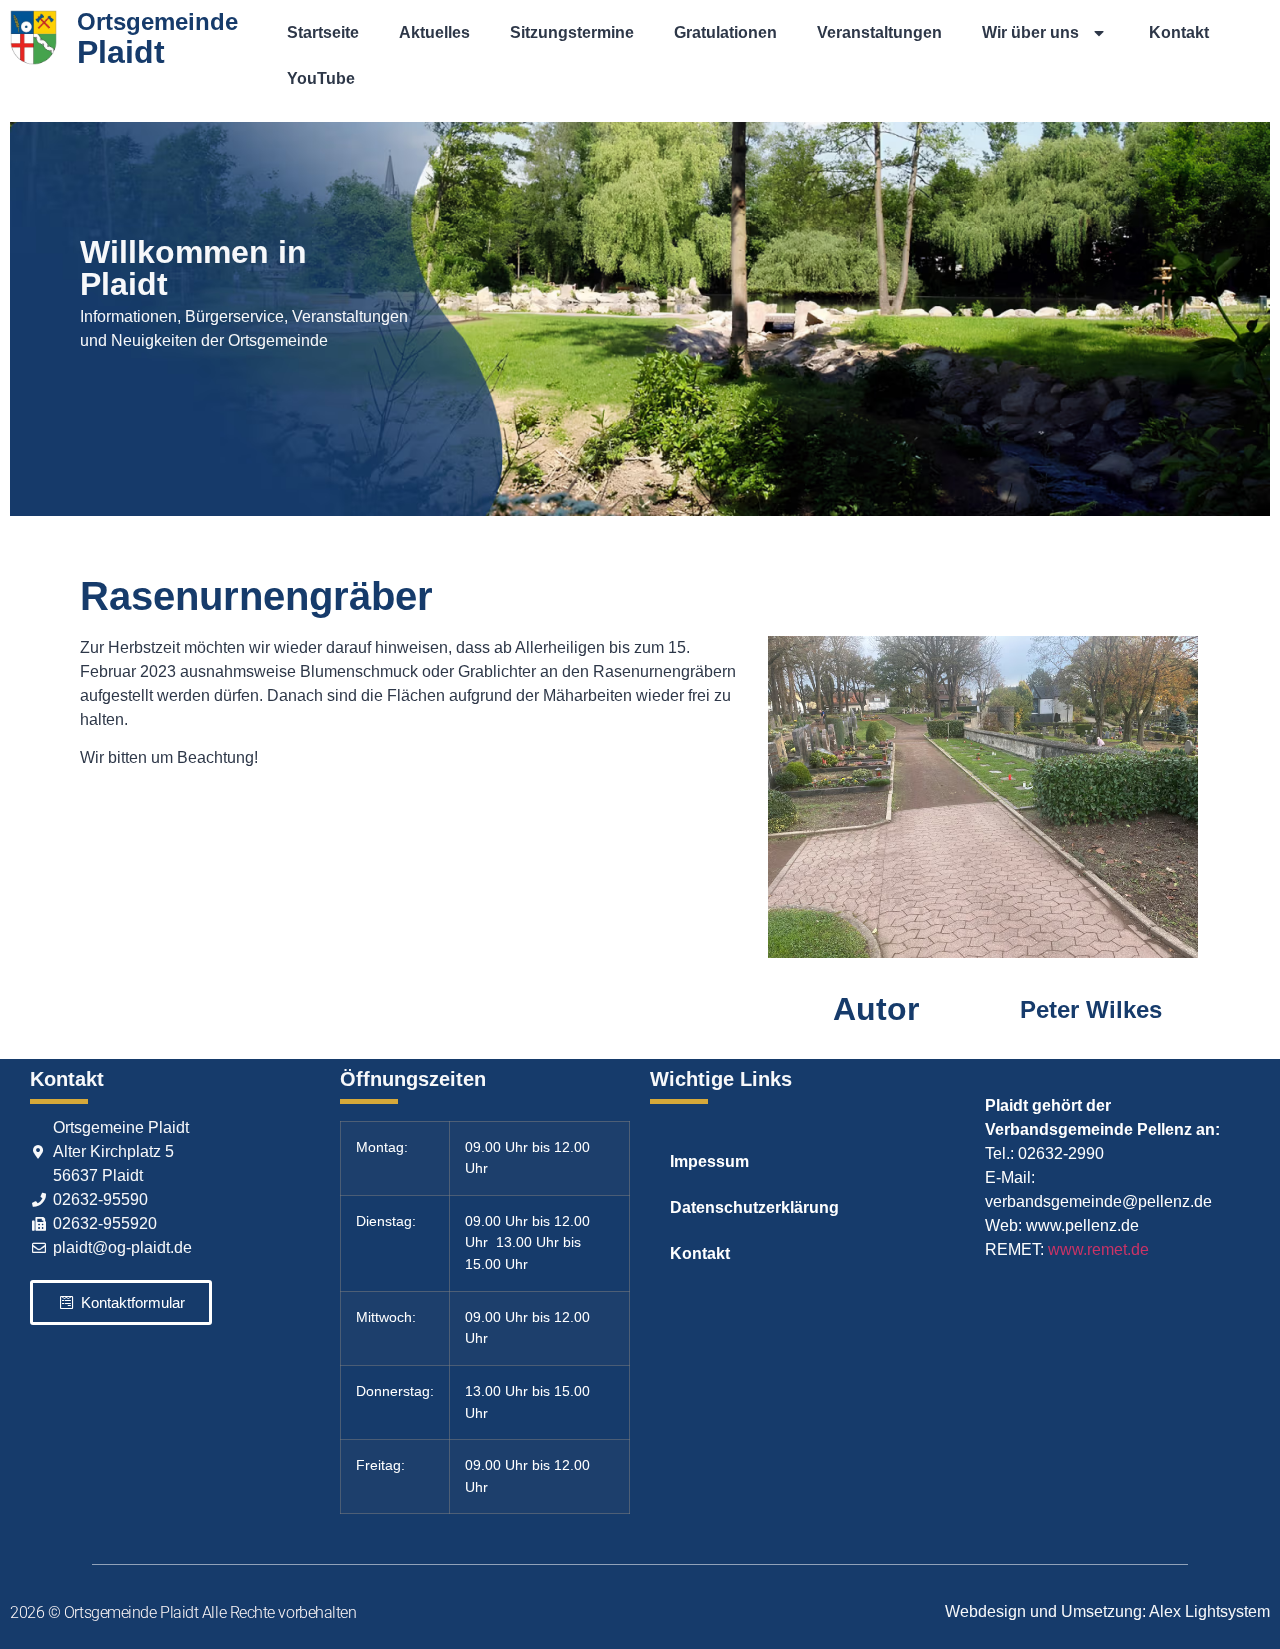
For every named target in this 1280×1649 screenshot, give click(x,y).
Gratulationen (725, 32)
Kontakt (1179, 32)
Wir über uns (1030, 32)
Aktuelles (434, 32)
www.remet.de (1098, 1249)
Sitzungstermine (572, 32)
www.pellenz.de (1082, 1225)
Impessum (709, 1161)
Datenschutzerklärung (754, 1207)
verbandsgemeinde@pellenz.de (1098, 1201)
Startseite (323, 32)
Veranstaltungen (879, 32)
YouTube (321, 78)
